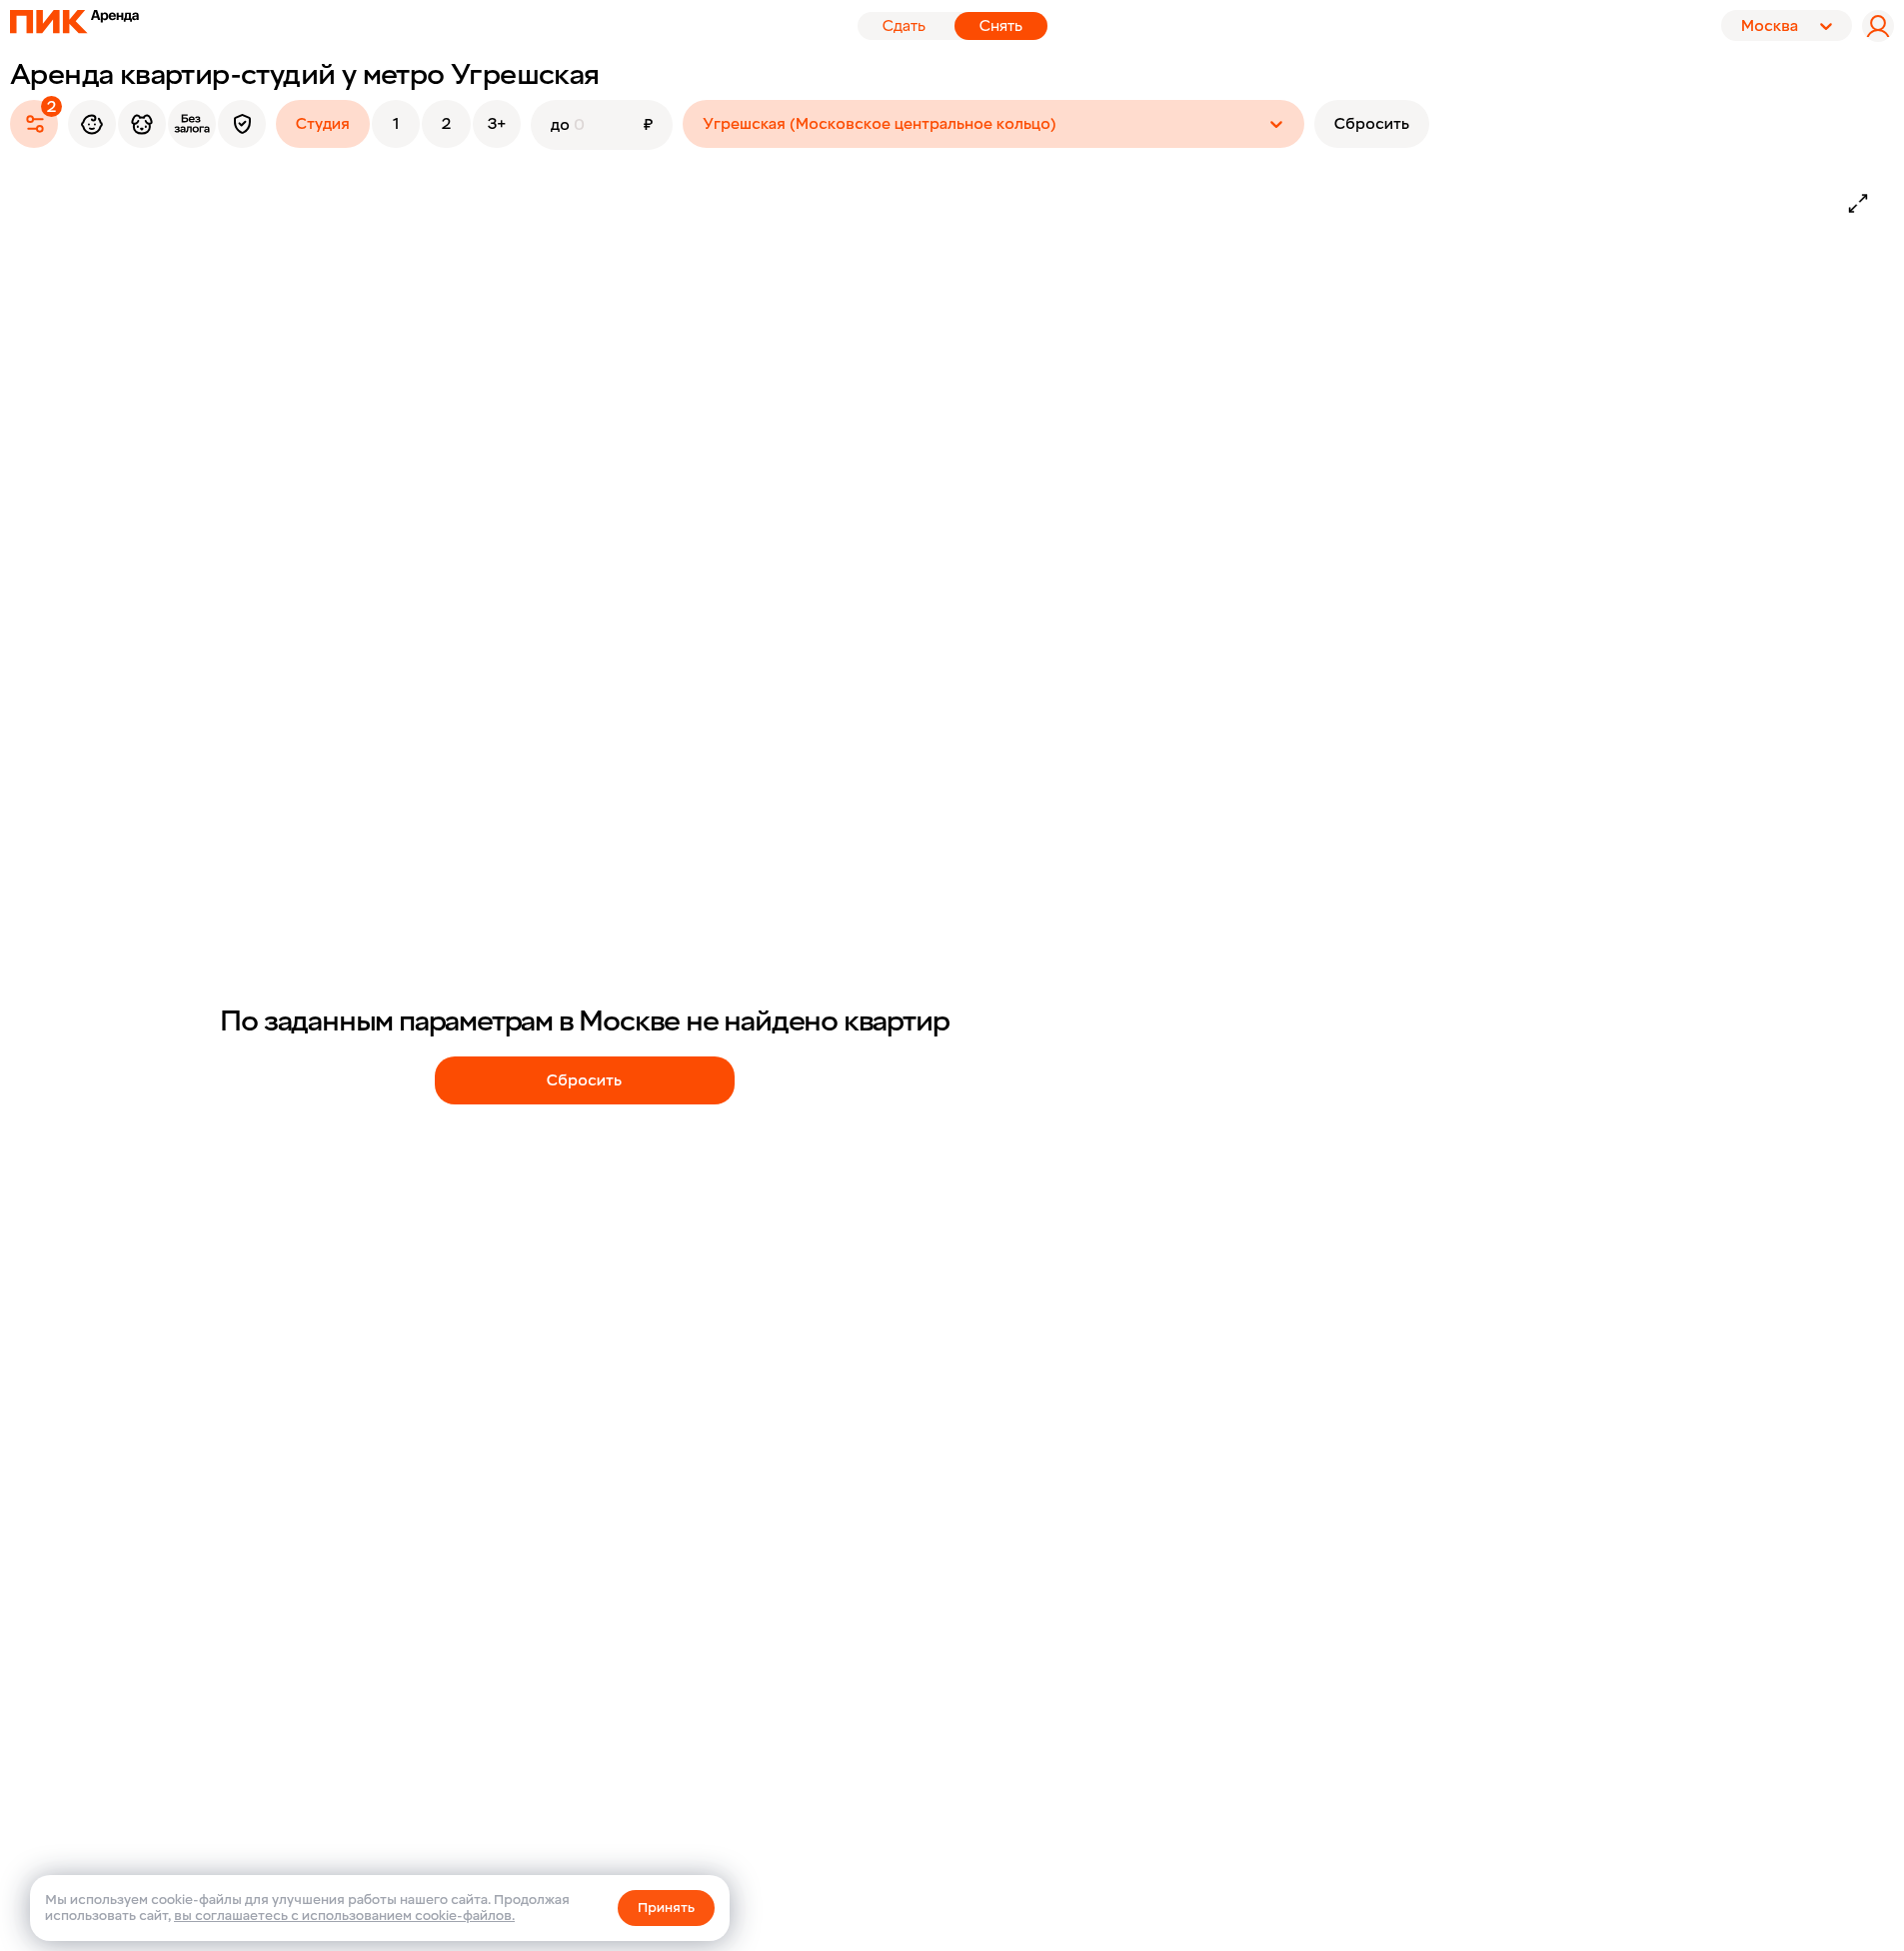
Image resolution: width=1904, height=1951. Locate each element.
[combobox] (705, 124)
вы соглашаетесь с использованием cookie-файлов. (344, 1916)
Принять (666, 1908)
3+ (497, 124)
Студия (323, 124)
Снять (1001, 26)
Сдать (904, 26)
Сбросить (1372, 124)
